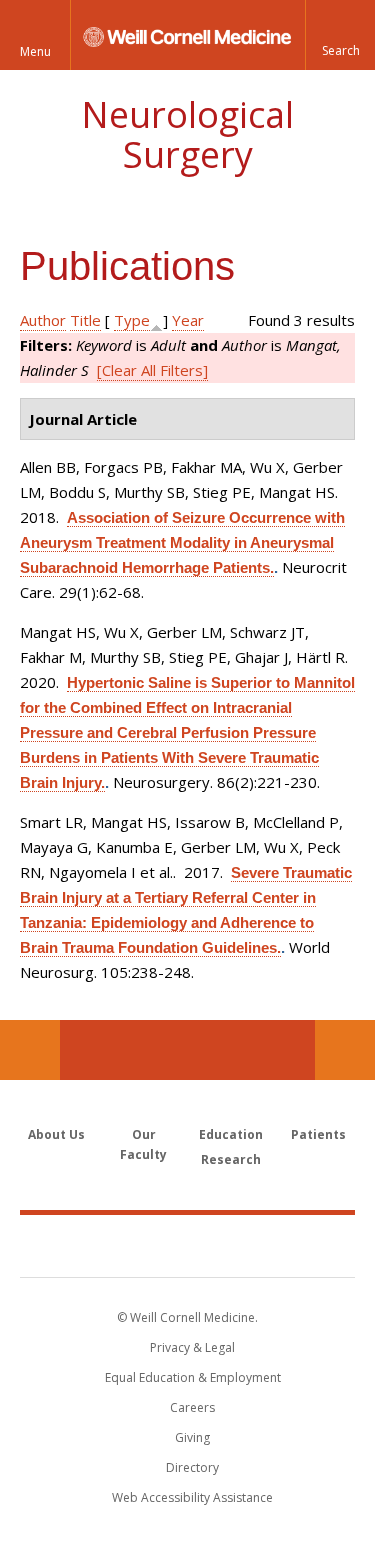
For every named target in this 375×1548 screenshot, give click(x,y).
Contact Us (345, 1050)
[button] (340, 35)
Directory (192, 1467)
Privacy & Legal (192, 1347)
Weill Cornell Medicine (188, 1245)
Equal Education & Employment (193, 1377)
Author (43, 320)
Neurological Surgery (187, 134)
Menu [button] (35, 51)
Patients (318, 1134)
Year (188, 320)
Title (85, 320)
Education (231, 1134)
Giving (192, 1437)
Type (132, 320)
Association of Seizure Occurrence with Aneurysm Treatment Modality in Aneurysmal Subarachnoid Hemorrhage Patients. (182, 542)
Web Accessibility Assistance (192, 1497)
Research (231, 1159)
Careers (192, 1407)
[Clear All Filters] (152, 370)
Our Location (30, 1050)
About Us (56, 1134)
